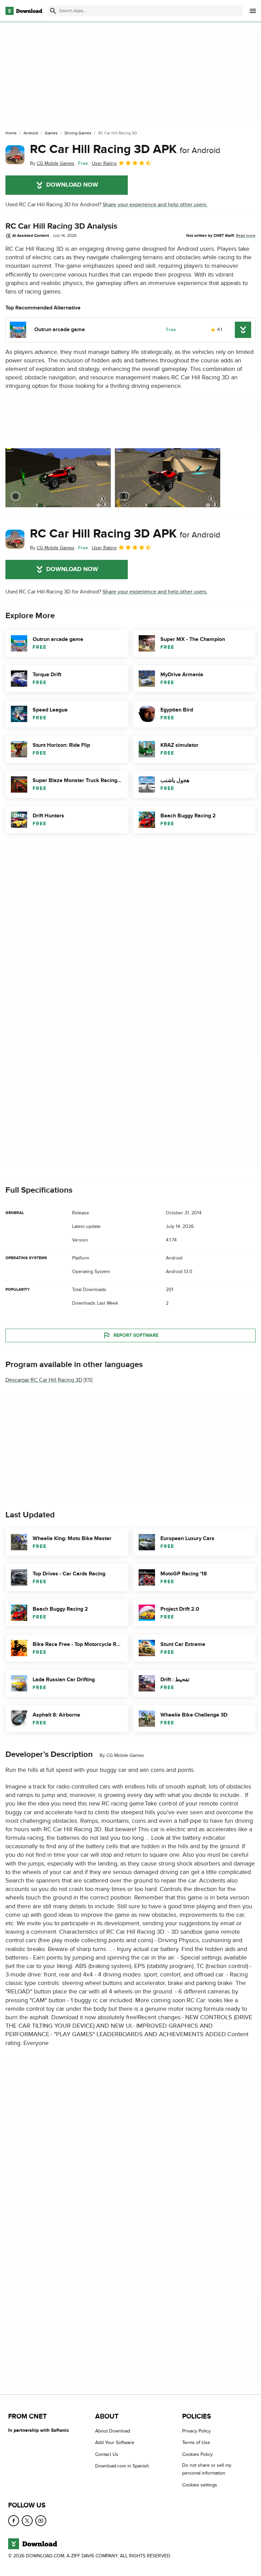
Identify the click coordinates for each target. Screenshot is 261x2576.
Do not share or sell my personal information (207, 2469)
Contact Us (107, 2454)
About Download (113, 2431)
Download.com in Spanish (122, 2466)
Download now (72, 185)
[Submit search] (53, 11)
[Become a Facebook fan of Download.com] (14, 2521)
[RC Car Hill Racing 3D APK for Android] (15, 155)
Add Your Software (115, 2442)
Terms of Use (196, 2442)
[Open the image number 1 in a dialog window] (168, 478)
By (52, 163)
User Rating (104, 163)
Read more (246, 235)
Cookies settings (200, 2485)
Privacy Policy (196, 2431)
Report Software (136, 1335)
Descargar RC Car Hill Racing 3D (44, 1380)
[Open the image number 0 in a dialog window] (58, 478)
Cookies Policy (197, 2454)
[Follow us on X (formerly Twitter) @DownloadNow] (27, 2521)
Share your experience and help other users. (155, 205)
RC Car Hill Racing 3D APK (125, 149)
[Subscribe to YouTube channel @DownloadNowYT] (41, 2521)
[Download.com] (24, 11)
